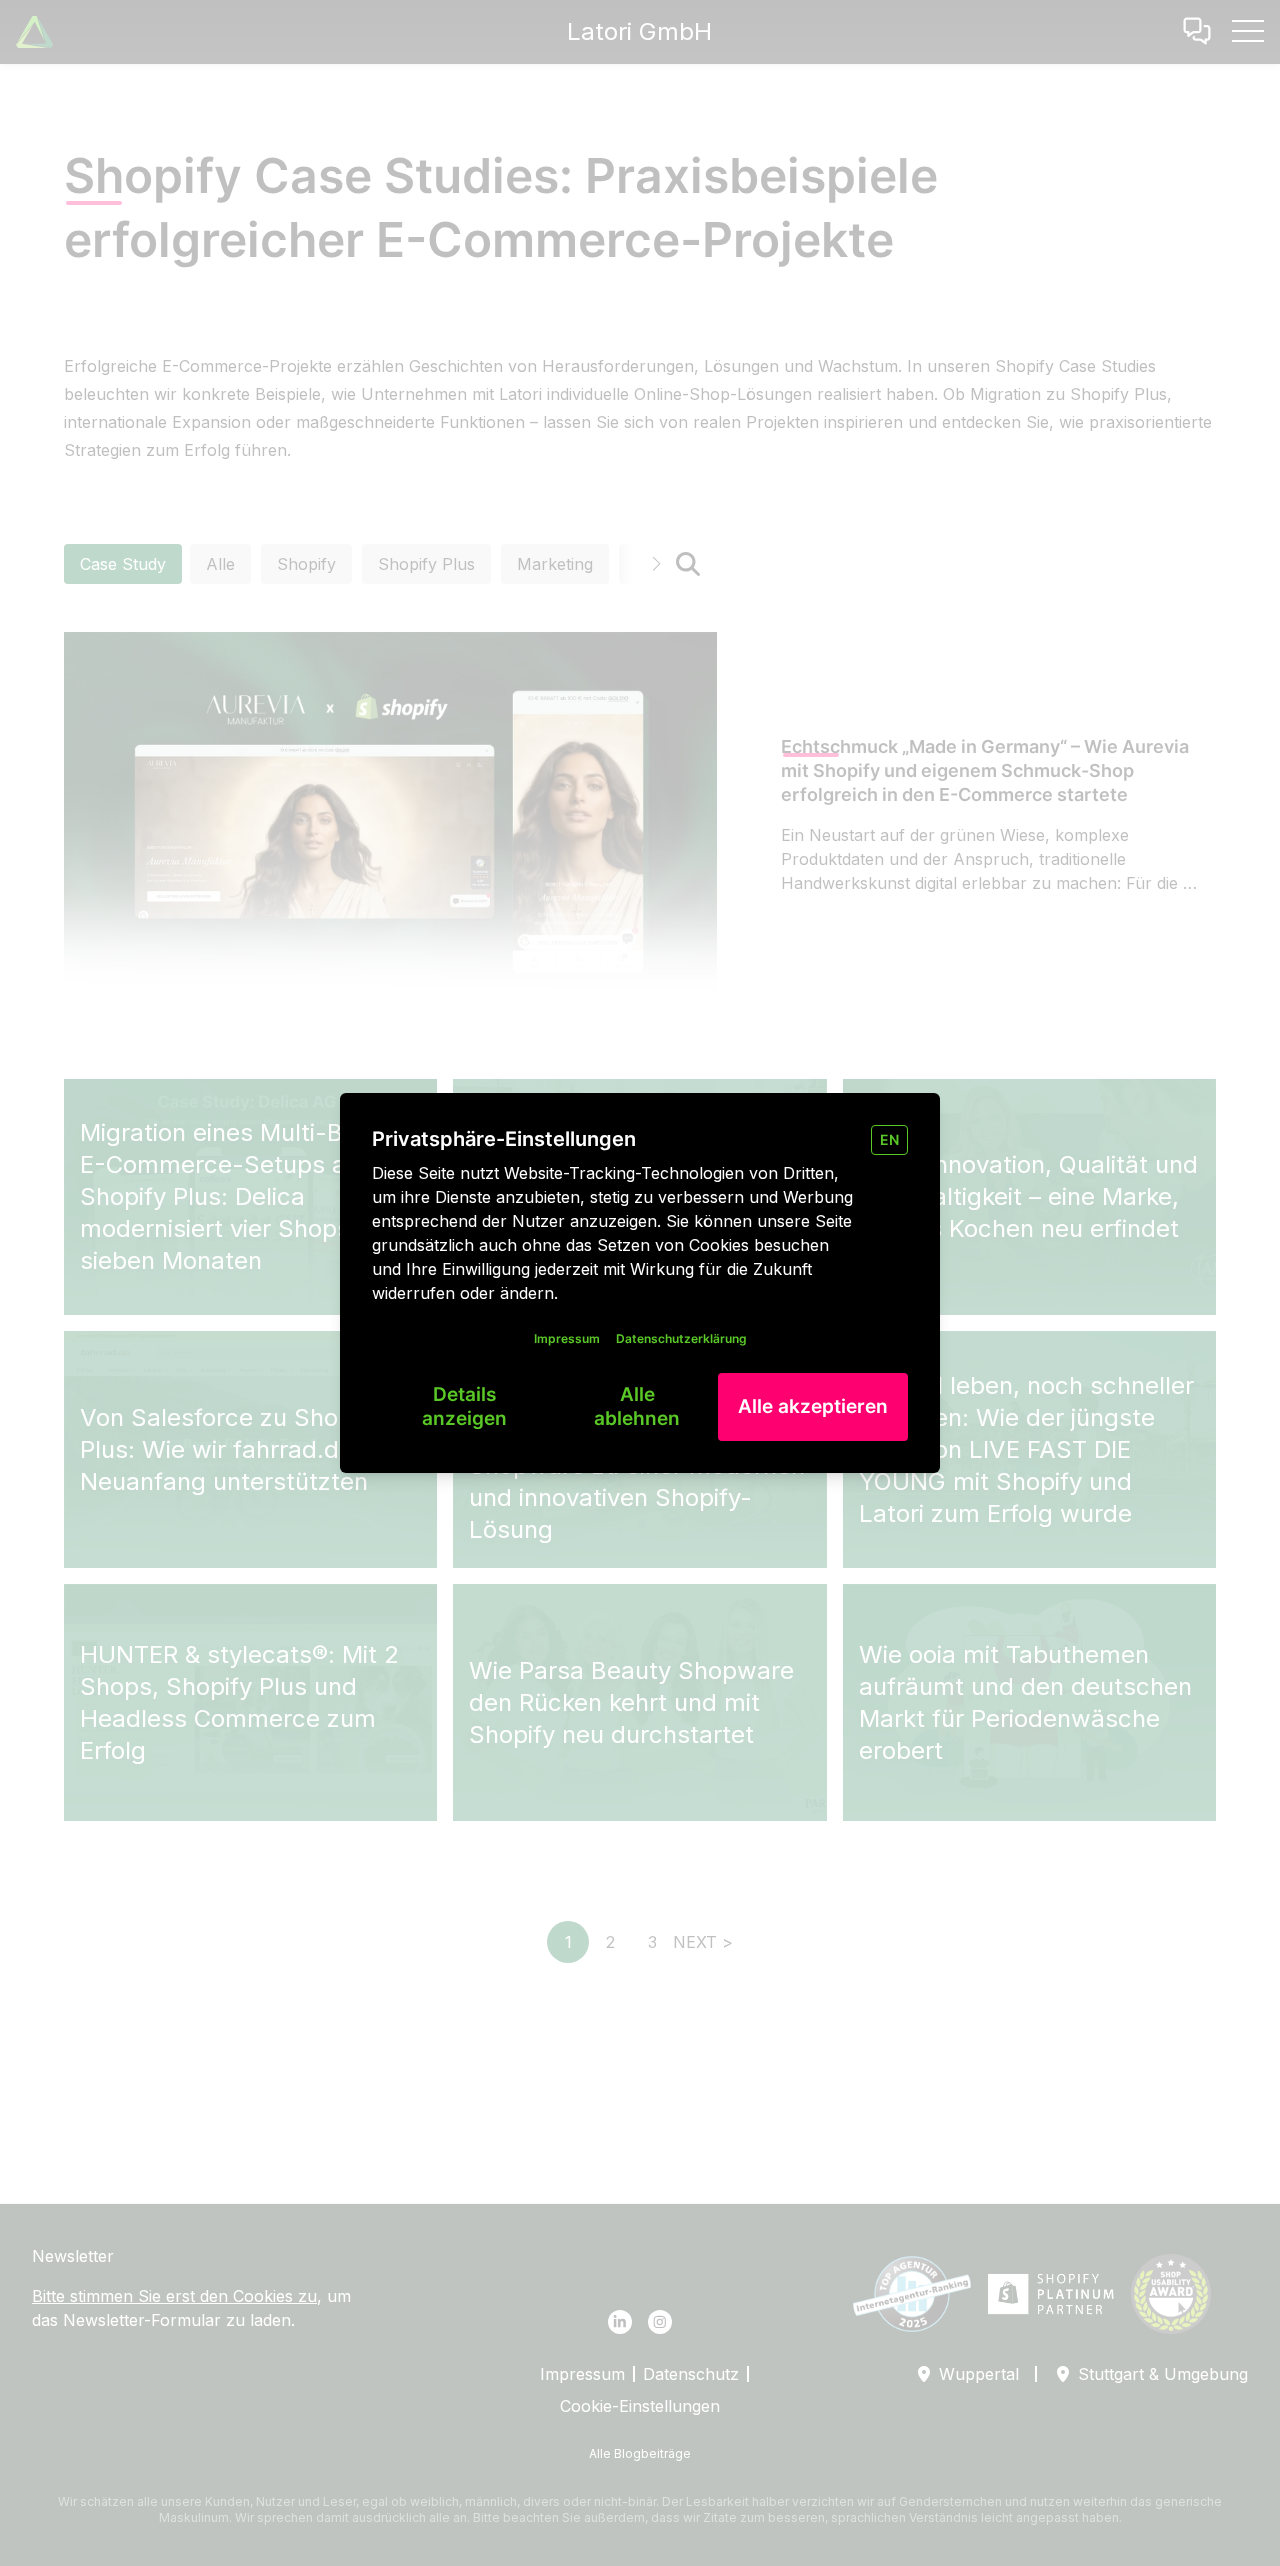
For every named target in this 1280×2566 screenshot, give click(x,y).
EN (889, 1139)
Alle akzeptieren (813, 1406)
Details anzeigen (464, 1406)
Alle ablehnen (637, 1406)
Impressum (567, 1338)
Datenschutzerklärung (681, 1338)
